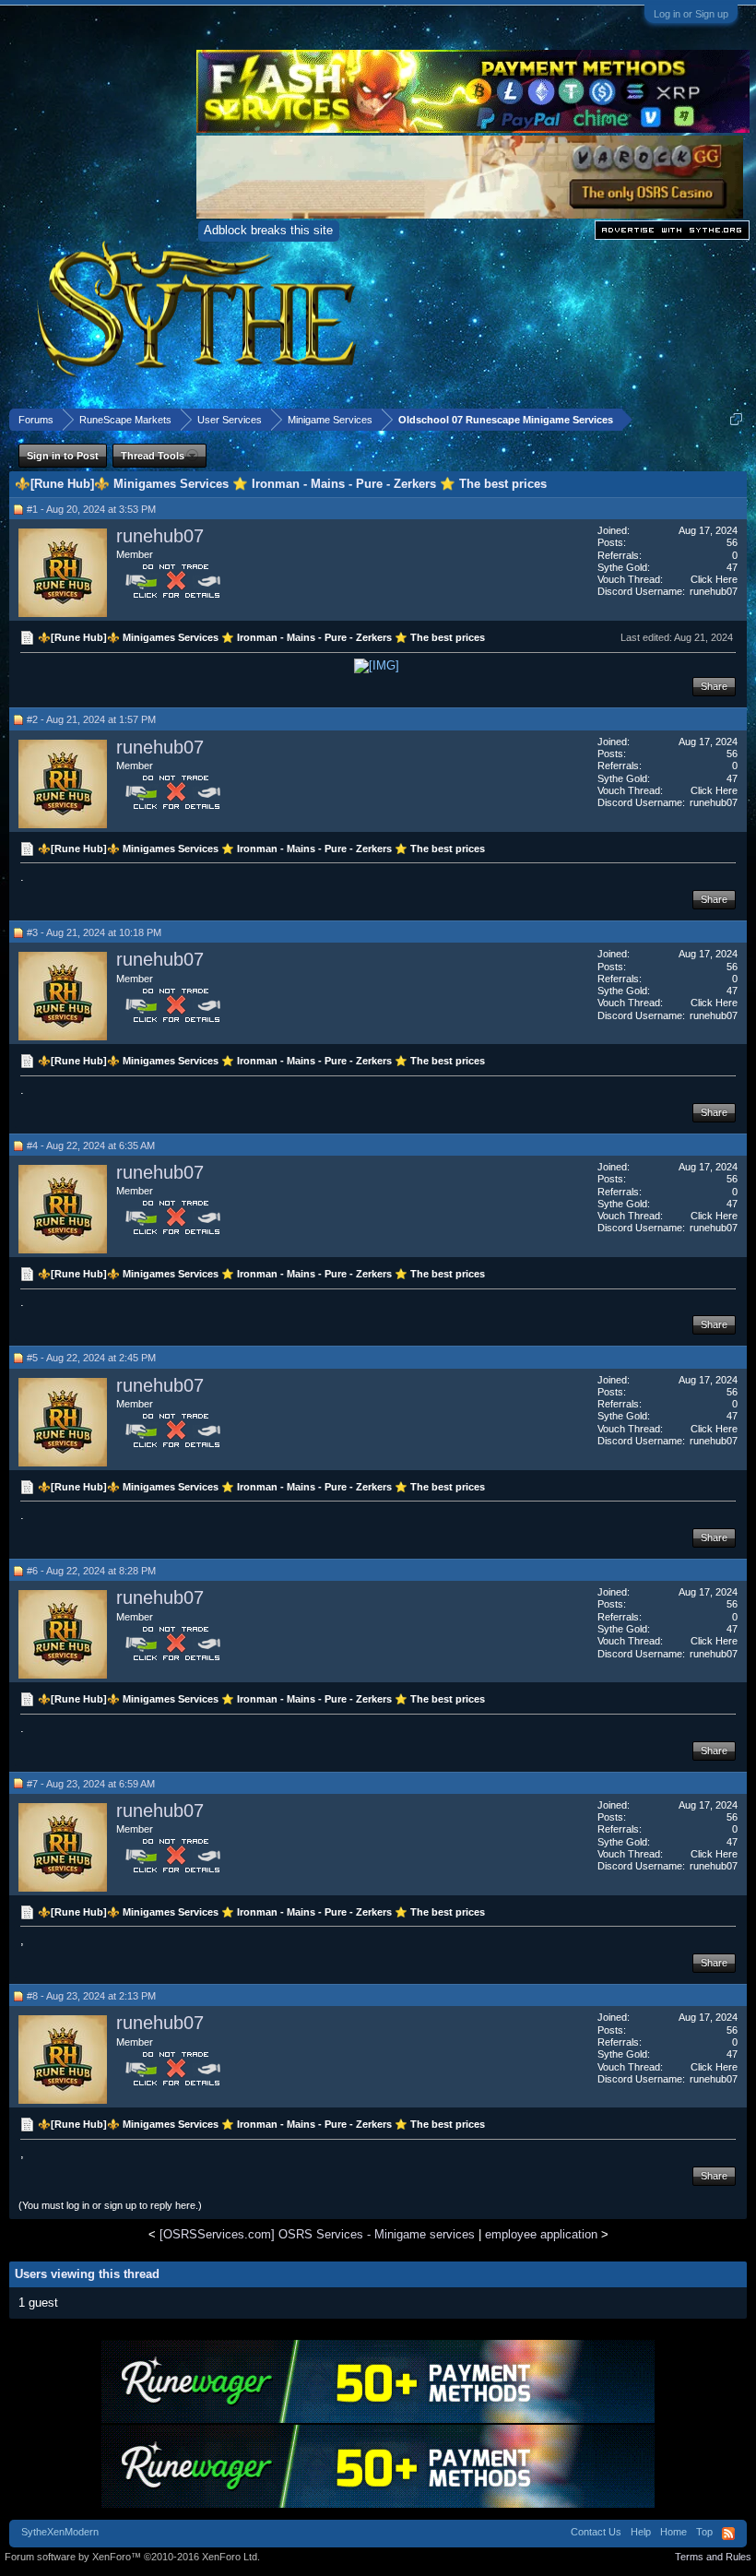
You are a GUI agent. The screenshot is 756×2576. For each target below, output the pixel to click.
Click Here (714, 579)
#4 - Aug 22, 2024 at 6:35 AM (91, 1146)
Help (641, 2532)
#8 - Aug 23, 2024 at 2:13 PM (91, 1996)
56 (732, 542)
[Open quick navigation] (736, 419)
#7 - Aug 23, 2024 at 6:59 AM (91, 1784)
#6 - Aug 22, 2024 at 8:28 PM (91, 1571)
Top (704, 2532)
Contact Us (596, 2532)
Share (714, 686)
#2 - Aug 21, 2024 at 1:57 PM (91, 719)
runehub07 (160, 536)
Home (673, 2532)
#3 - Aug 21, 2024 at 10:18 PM (94, 932)
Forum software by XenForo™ (132, 2557)
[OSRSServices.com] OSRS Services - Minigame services (317, 2234)
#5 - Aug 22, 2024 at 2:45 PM (91, 1358)
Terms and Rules (713, 2557)
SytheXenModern (60, 2532)
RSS (728, 2534)
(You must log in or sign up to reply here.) (110, 2205)
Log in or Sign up (691, 14)
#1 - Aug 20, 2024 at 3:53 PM (91, 509)
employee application (541, 2234)
